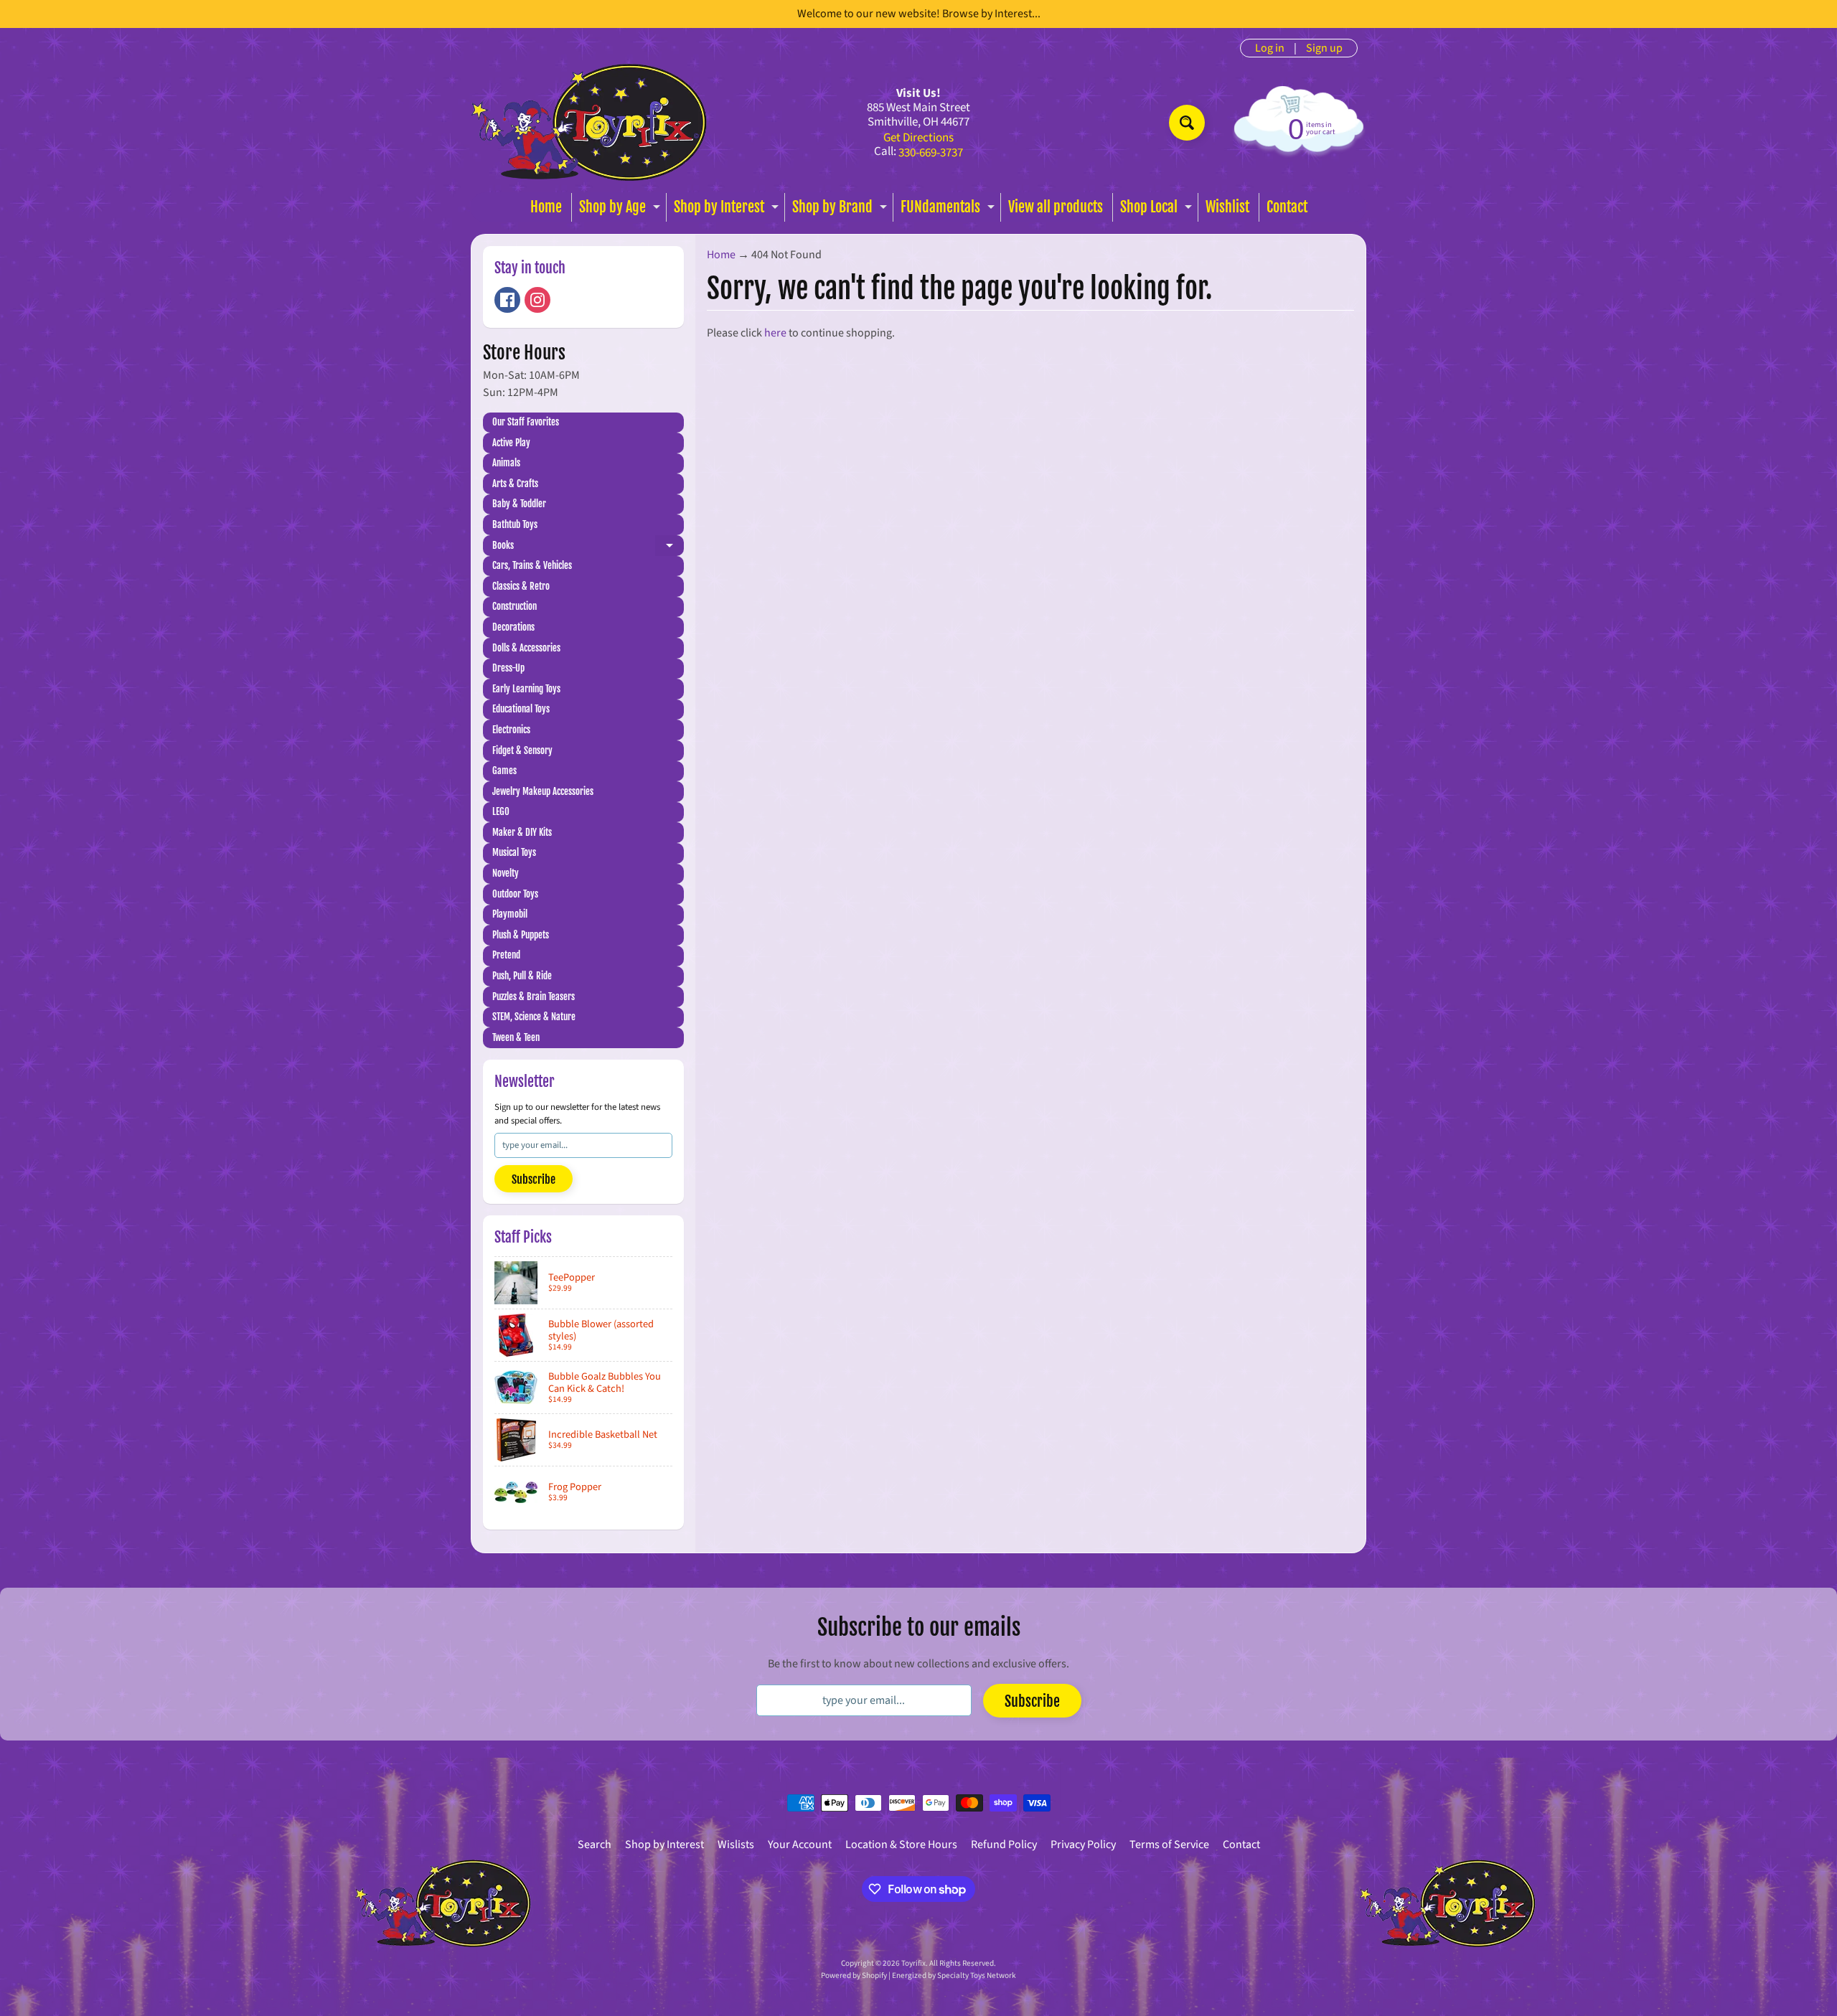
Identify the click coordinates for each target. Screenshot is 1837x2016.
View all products (1056, 207)
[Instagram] (537, 300)
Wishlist (1227, 207)
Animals (506, 463)
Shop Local (1158, 210)
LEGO (501, 811)
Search (595, 1845)
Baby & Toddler (519, 504)
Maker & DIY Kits (522, 832)
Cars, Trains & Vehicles (532, 565)
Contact (1287, 207)
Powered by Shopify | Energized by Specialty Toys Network (918, 1975)
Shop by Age (621, 210)
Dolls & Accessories (526, 648)
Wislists (736, 1845)
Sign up (1324, 48)
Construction (515, 606)
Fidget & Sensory (522, 750)
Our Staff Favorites (526, 422)
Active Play (511, 443)
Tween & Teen (516, 1037)
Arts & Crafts (515, 484)
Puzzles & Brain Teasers (534, 997)
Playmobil (510, 914)
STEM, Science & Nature (534, 1017)
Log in (1270, 48)
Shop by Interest (728, 210)
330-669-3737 (931, 153)
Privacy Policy (1083, 1845)
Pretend (506, 955)
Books (588, 548)
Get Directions (918, 138)
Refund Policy (1004, 1845)
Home (546, 207)
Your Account (800, 1845)
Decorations (513, 627)
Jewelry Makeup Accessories (543, 791)
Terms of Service (1169, 1845)
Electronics (511, 730)
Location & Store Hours (901, 1845)
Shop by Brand (841, 210)
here (775, 333)
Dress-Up (508, 668)
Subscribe (534, 1179)
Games (504, 771)
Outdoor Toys (515, 894)
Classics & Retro (521, 586)
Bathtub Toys (515, 524)
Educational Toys (521, 709)
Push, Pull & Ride (522, 976)
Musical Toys (514, 852)
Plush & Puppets (521, 935)
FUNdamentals (949, 210)
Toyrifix (913, 1963)
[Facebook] (507, 300)
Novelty (506, 873)
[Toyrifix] (589, 122)
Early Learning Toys (526, 689)
